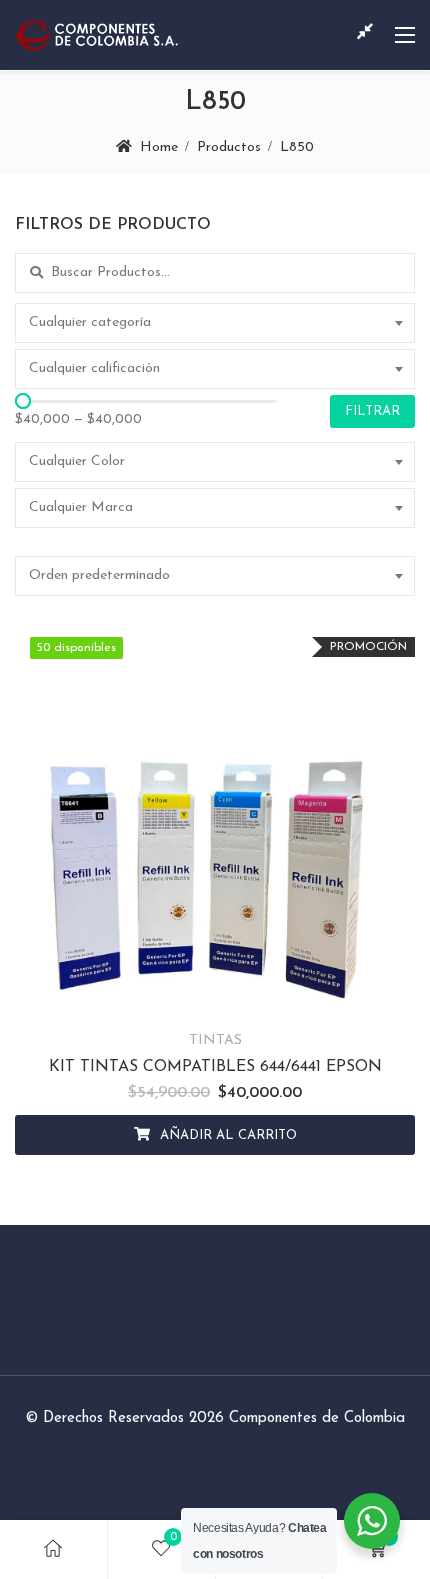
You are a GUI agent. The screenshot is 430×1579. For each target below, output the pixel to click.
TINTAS (215, 1040)
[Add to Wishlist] (165, 994)
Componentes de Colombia (317, 1418)
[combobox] (215, 323)
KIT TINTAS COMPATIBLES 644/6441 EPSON (215, 1067)
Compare (215, 994)
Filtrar (372, 411)
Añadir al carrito (228, 1135)
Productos (229, 147)
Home (159, 147)
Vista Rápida (265, 994)
